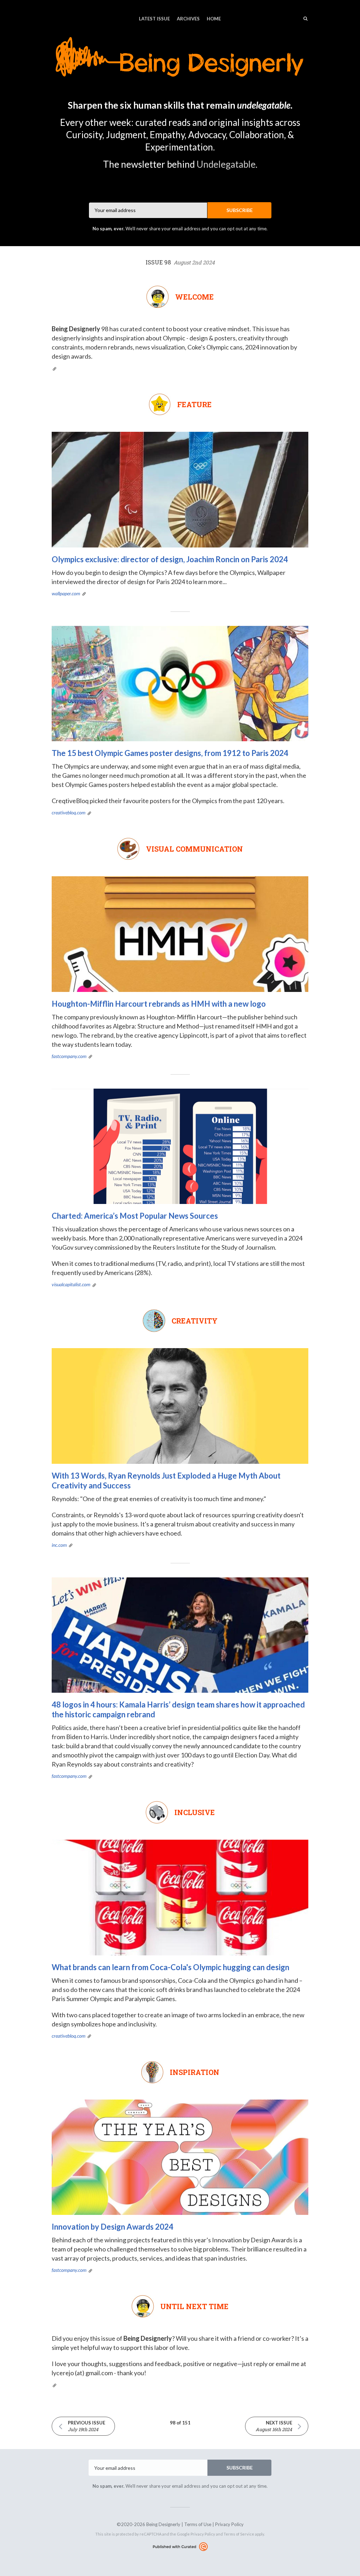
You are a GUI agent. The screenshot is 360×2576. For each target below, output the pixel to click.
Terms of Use (198, 2524)
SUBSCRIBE (240, 210)
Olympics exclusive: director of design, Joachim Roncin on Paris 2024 (170, 559)
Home (214, 19)
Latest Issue (154, 19)
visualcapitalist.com (71, 1284)
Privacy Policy (229, 2524)
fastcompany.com (69, 1056)
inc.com (59, 1545)
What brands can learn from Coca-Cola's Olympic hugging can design (171, 1967)
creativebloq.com (69, 812)
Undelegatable (226, 164)
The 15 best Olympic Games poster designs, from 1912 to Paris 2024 (170, 753)
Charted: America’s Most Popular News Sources (135, 1216)
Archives (188, 19)
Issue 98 (180, 262)
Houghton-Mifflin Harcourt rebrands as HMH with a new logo (159, 1004)
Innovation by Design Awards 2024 (112, 2227)
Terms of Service (239, 2534)
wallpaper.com (66, 593)
